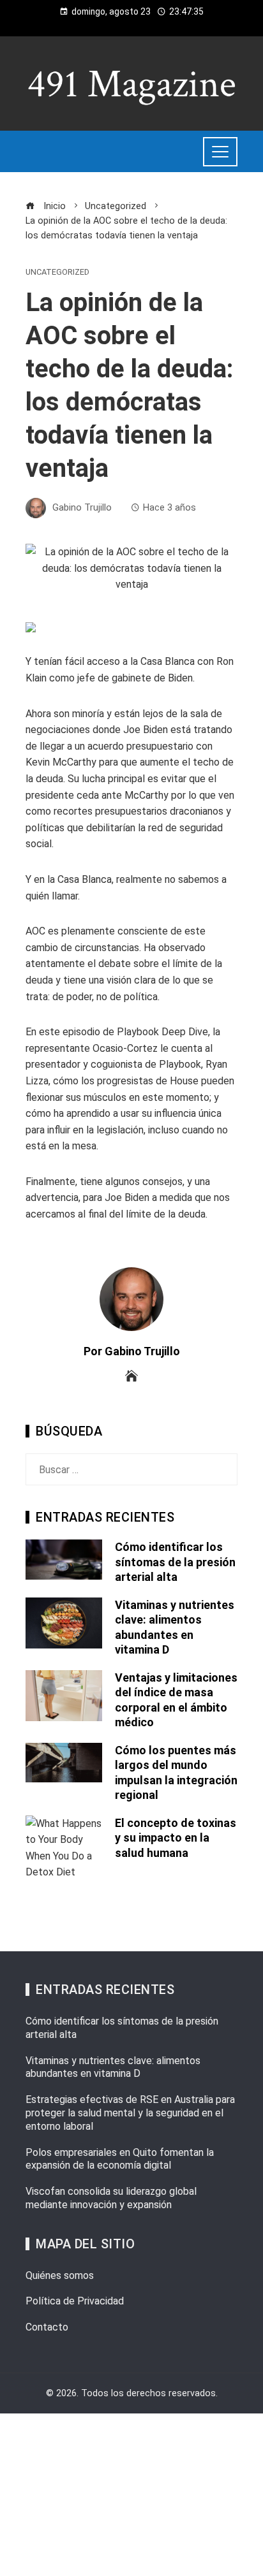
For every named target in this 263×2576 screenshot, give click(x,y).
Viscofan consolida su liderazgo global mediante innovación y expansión (111, 2198)
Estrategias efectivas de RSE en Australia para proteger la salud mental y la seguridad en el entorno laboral (130, 2113)
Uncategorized (57, 273)
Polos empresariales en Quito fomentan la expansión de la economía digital (120, 2159)
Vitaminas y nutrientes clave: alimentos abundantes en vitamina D (113, 2067)
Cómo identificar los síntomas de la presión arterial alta (175, 1562)
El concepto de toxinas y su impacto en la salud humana (176, 1838)
